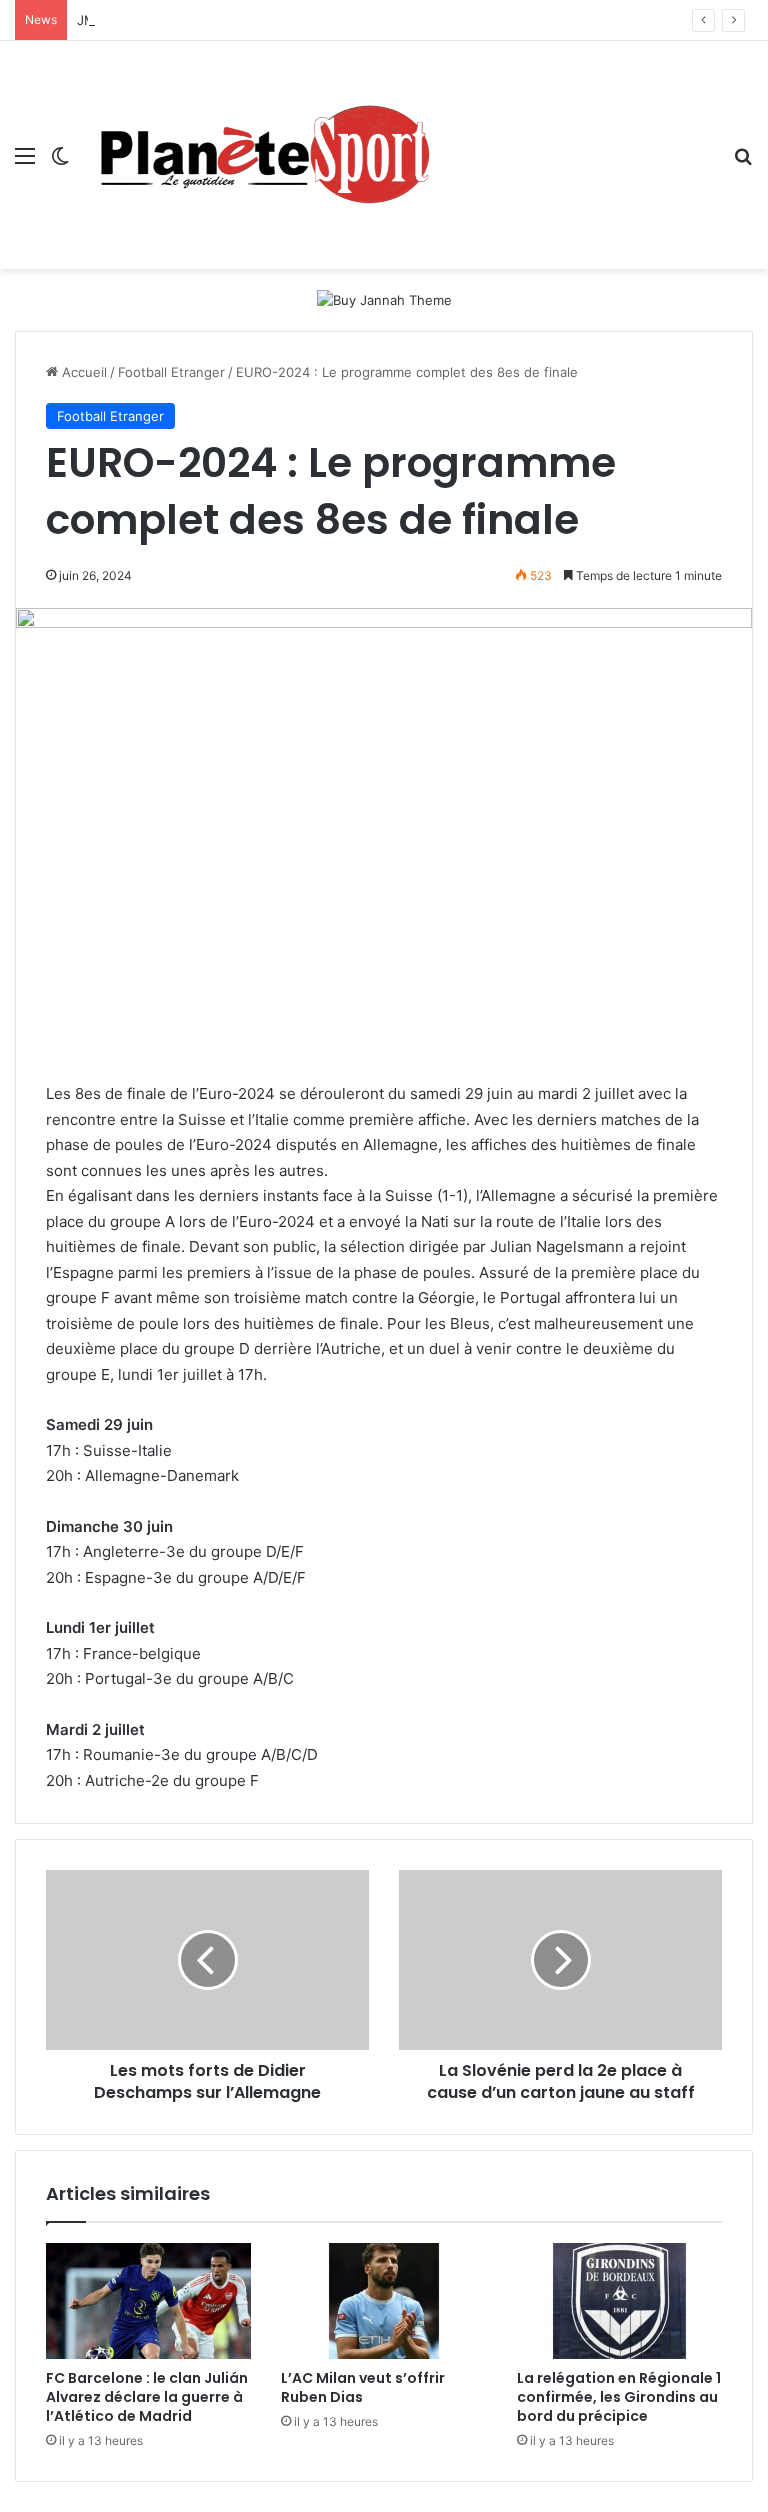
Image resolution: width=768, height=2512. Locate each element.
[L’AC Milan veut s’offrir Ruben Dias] (383, 2301)
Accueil (82, 372)
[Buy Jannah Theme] (384, 299)
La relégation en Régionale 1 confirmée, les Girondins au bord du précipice (619, 2397)
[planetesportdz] (260, 155)
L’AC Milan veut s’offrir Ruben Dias (363, 2387)
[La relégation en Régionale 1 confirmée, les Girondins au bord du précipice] (619, 2301)
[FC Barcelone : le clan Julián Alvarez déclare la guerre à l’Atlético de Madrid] (148, 2301)
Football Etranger (171, 372)
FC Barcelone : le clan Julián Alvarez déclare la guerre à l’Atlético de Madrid (147, 2397)
